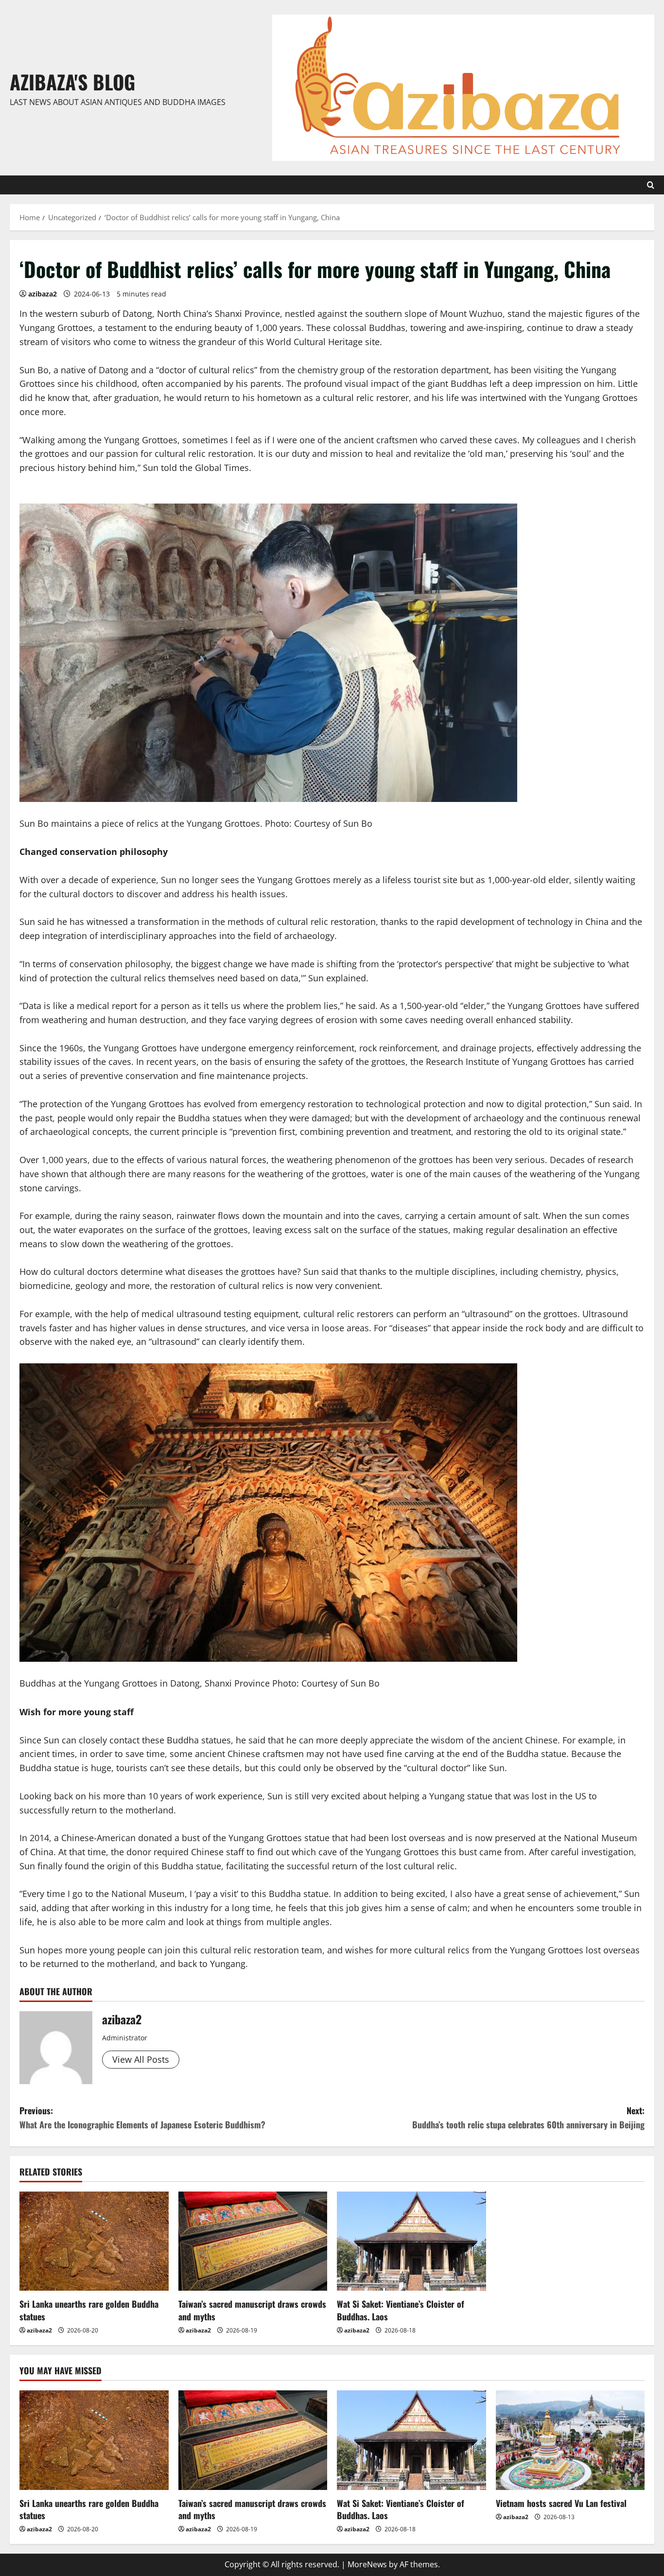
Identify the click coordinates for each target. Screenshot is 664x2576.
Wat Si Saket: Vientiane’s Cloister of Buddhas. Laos (401, 2310)
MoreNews (367, 2564)
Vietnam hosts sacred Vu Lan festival (561, 2503)
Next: (528, 2117)
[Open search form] (651, 185)
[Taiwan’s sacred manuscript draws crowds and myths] (253, 2241)
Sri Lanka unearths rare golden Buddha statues (89, 2310)
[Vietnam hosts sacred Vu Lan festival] (570, 2440)
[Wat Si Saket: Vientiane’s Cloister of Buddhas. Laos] (411, 2241)
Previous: (142, 2117)
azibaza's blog (72, 82)
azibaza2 (43, 294)
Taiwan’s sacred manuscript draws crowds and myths (252, 2310)
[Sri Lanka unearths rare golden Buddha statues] (94, 2241)
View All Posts (141, 2059)
